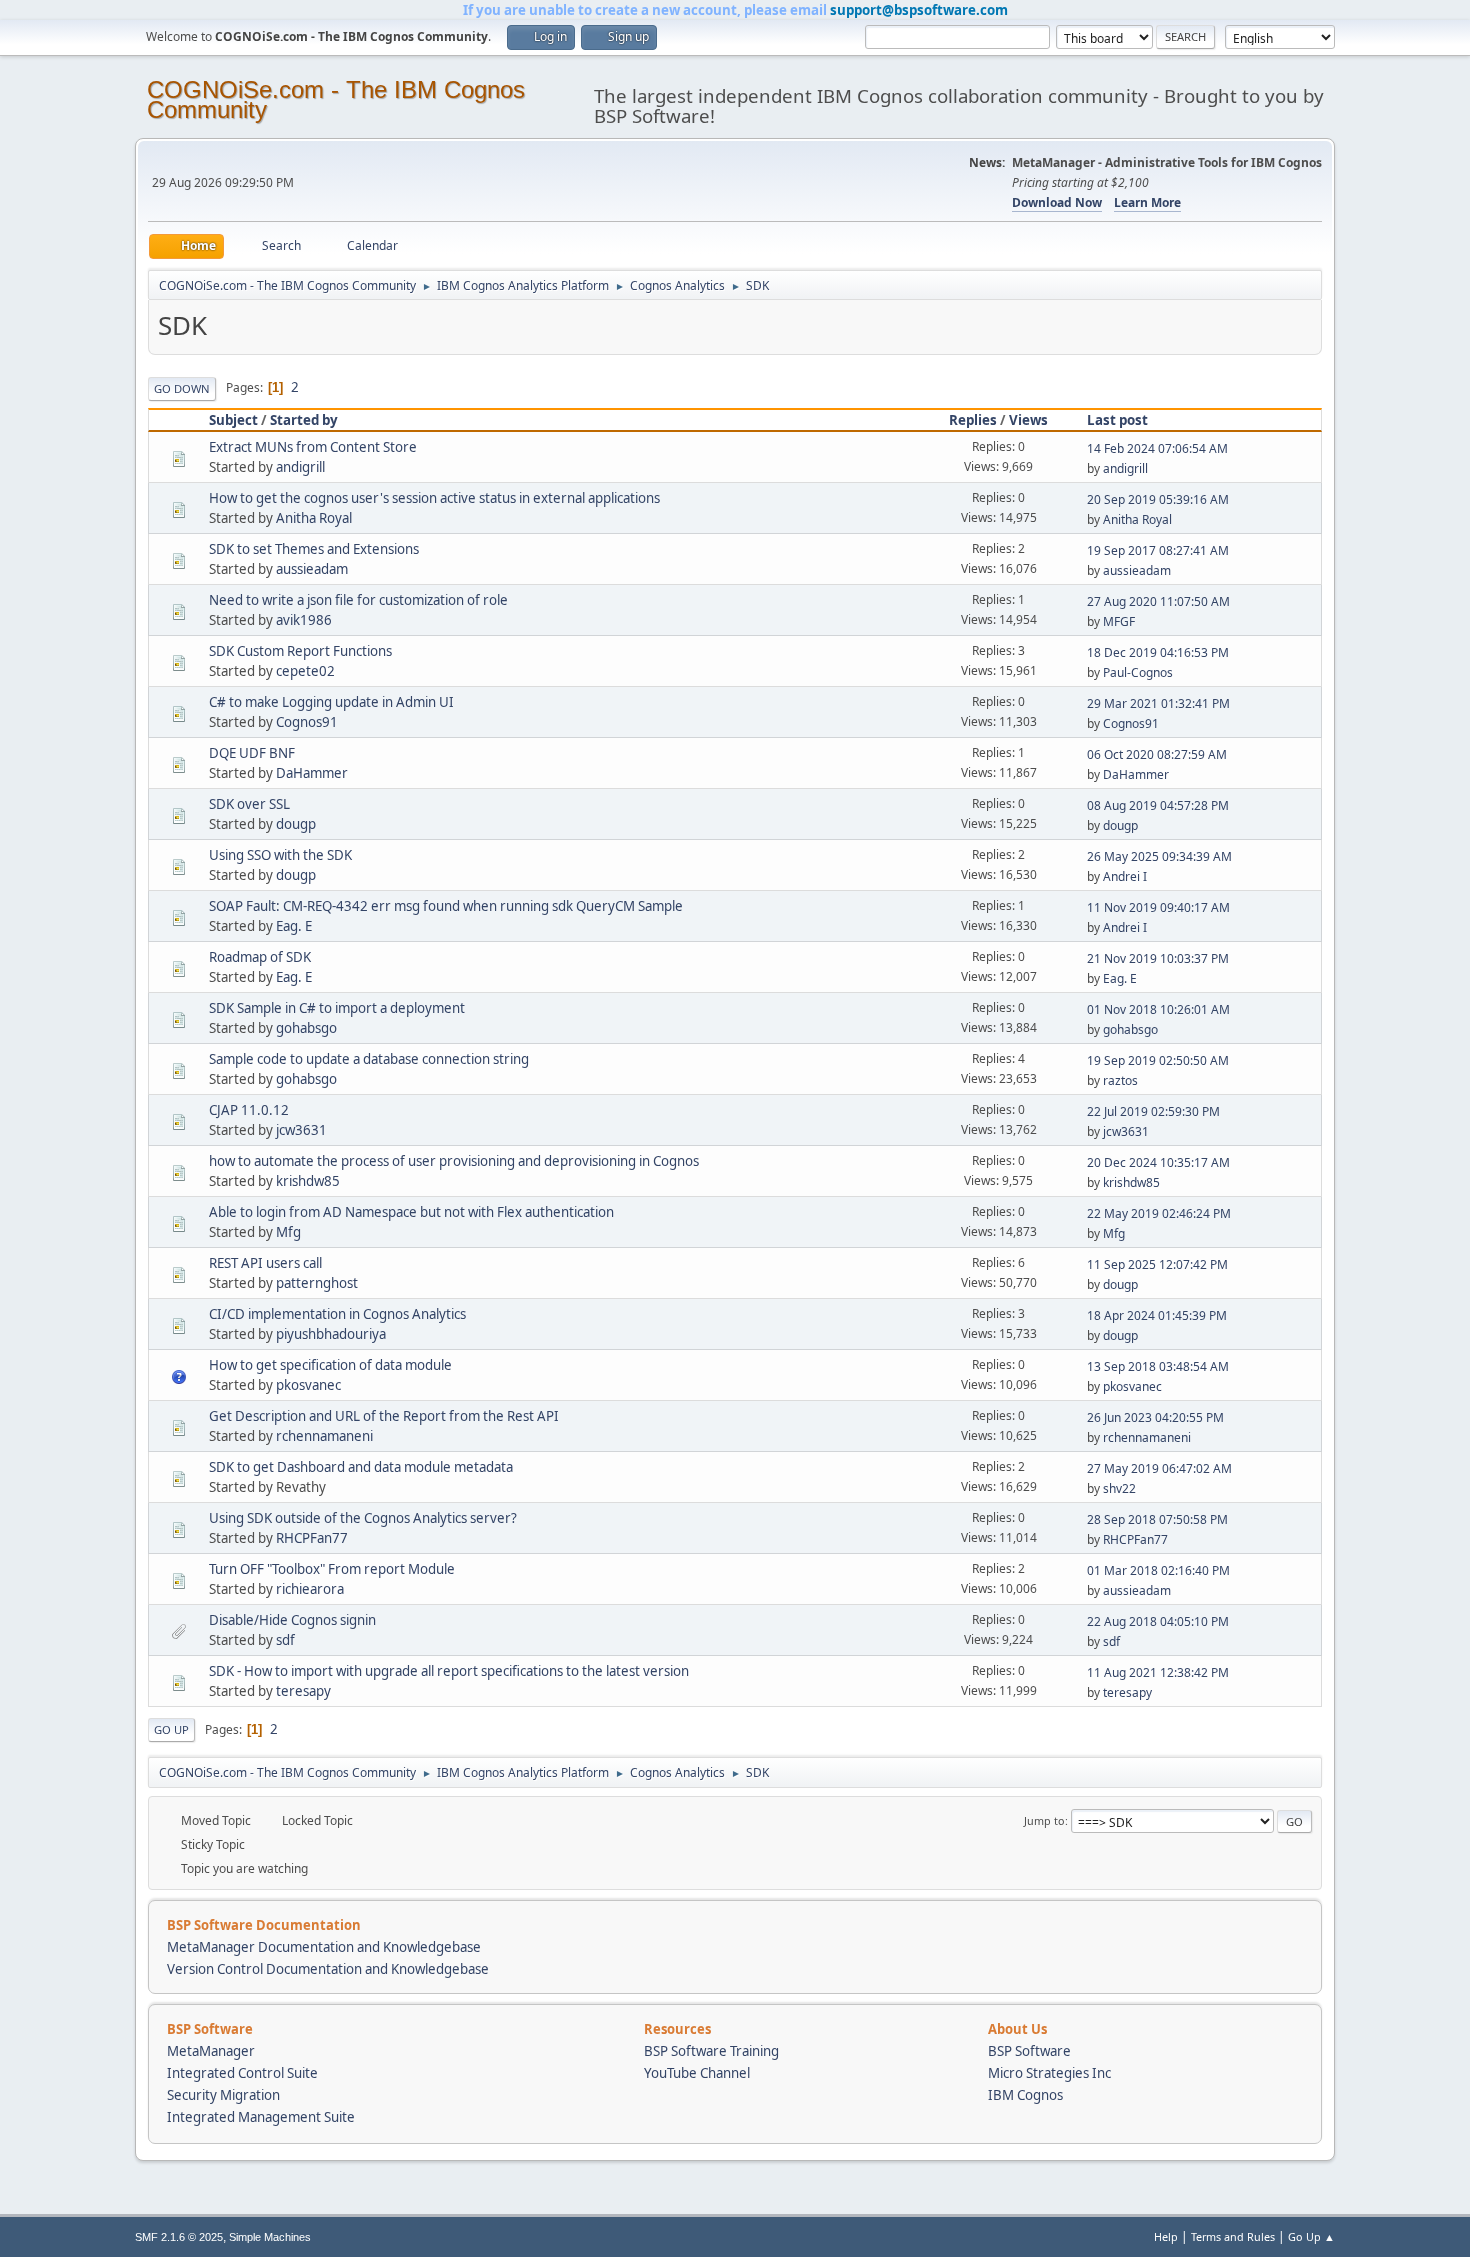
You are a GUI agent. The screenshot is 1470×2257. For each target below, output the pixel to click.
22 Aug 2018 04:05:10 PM (1158, 1621)
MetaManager (211, 2051)
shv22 (1119, 1488)
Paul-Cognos (1138, 672)
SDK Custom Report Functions (300, 651)
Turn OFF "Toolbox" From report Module (332, 1569)
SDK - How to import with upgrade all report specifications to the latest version (449, 1671)
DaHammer (312, 773)
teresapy (303, 1691)
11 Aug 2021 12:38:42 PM (1158, 1672)
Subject (233, 420)
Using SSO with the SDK (280, 855)
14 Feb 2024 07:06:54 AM (1157, 448)
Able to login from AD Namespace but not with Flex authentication (411, 1212)
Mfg (288, 1232)
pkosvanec (308, 1385)
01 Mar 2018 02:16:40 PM (1158, 1570)
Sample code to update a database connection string (369, 1059)
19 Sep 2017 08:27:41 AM (1158, 550)
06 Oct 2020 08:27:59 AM (1157, 754)
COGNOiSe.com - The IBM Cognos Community (336, 99)
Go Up (171, 1729)
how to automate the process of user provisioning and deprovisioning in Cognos (454, 1161)
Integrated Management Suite (261, 2117)
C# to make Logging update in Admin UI (331, 702)
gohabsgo (306, 1028)
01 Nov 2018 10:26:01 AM (1158, 1009)
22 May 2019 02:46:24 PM (1159, 1213)
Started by (304, 420)
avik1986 (304, 620)
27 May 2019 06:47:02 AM (1159, 1468)
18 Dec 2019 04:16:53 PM (1158, 652)
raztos (1120, 1080)
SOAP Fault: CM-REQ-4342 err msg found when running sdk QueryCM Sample (446, 906)
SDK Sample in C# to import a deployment (337, 1008)
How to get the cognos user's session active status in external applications (434, 498)
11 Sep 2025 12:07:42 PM (1157, 1264)
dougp (296, 824)
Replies (973, 420)
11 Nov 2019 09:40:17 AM (1158, 907)
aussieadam (312, 569)
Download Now (1057, 202)
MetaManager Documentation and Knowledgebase (324, 1947)
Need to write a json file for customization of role (358, 600)
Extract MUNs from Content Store (313, 447)
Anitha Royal (314, 518)
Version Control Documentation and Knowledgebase (328, 1969)
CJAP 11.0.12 (249, 1110)
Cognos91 (307, 722)
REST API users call (265, 1263)
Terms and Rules (1233, 2236)
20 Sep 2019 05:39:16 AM (1158, 499)
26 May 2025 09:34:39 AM (1159, 856)
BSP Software (1029, 2051)
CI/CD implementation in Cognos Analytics (337, 1314)
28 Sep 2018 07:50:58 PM (1157, 1519)
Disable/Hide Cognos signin (292, 1620)
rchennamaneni (324, 1436)
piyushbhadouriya (331, 1334)
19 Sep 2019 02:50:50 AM (1158, 1060)
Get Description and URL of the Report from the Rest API (384, 1416)
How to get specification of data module (330, 1365)
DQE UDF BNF (252, 753)
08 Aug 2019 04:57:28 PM (1158, 805)
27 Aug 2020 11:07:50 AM (1158, 601)
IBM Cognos (1025, 2095)
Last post (1117, 420)
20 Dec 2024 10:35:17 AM (1158, 1162)
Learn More (1147, 202)
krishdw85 (308, 1181)
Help (1166, 2236)
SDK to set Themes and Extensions (314, 549)
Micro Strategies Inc (1049, 2073)
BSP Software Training (711, 2051)
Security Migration (223, 2095)
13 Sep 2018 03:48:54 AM (1158, 1366)
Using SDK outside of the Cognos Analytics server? (363, 1518)
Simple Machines (270, 2237)
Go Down (182, 388)
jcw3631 (301, 1130)
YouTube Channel (697, 2073)
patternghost (317, 1283)
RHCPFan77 (312, 1538)
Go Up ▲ (1311, 2236)
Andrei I (1125, 876)
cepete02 (305, 671)
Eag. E (294, 926)
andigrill (300, 467)
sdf (285, 1640)
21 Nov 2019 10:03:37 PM (1158, 958)
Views (1028, 420)
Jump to (1044, 1820)
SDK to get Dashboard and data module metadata (361, 1467)
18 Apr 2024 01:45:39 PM (1157, 1315)
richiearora (310, 1589)
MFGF (1119, 621)
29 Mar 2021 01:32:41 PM (1158, 703)
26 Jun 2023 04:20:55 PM (1155, 1417)
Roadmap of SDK (260, 957)
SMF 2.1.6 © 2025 (179, 2237)
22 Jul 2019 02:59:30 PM (1153, 1111)
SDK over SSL (249, 804)
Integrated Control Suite (242, 2073)
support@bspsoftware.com (919, 10)
